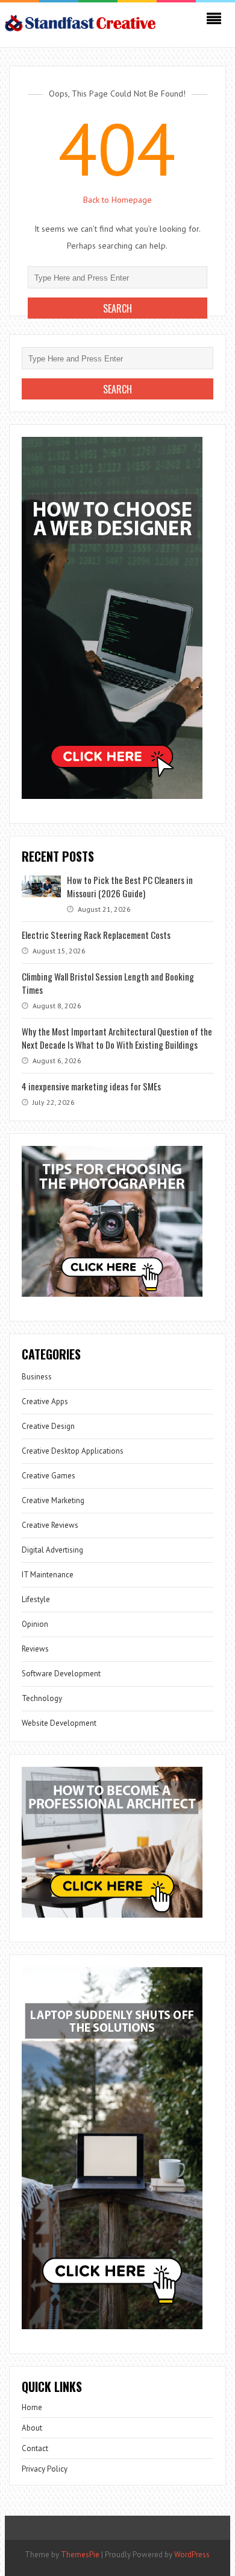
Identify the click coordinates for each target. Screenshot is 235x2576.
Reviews (35, 1649)
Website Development (59, 1723)
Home (32, 2407)
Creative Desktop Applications (73, 1451)
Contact (35, 2448)
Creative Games (49, 1476)
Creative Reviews (50, 1525)
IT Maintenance (48, 1575)
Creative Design (48, 1426)
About (32, 2428)
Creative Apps (45, 1401)
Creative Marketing (53, 1500)
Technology (42, 1698)
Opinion (35, 1624)
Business (37, 1377)
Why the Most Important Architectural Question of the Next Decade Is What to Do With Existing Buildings (117, 1038)
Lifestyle (36, 1599)
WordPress (192, 2555)
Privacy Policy (45, 2469)
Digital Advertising (52, 1550)
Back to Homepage (117, 200)
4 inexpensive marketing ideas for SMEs (91, 1086)
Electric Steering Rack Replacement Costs (96, 935)
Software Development (61, 1674)
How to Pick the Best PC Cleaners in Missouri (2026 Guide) (130, 886)
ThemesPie (80, 2555)
